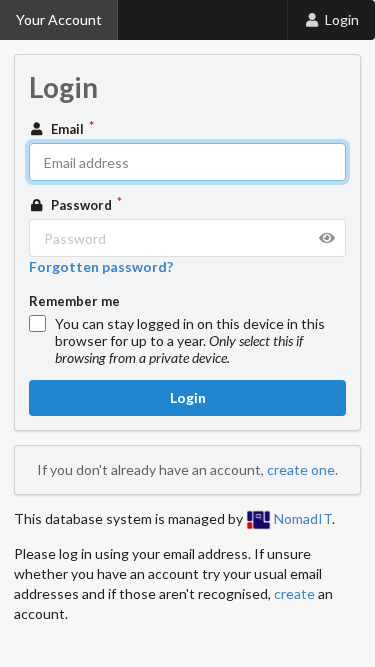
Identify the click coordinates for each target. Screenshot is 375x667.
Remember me (74, 301)
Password (81, 205)
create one (301, 469)
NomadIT (301, 518)
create (294, 593)
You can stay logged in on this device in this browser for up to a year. (190, 340)
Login (342, 19)
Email (67, 129)
